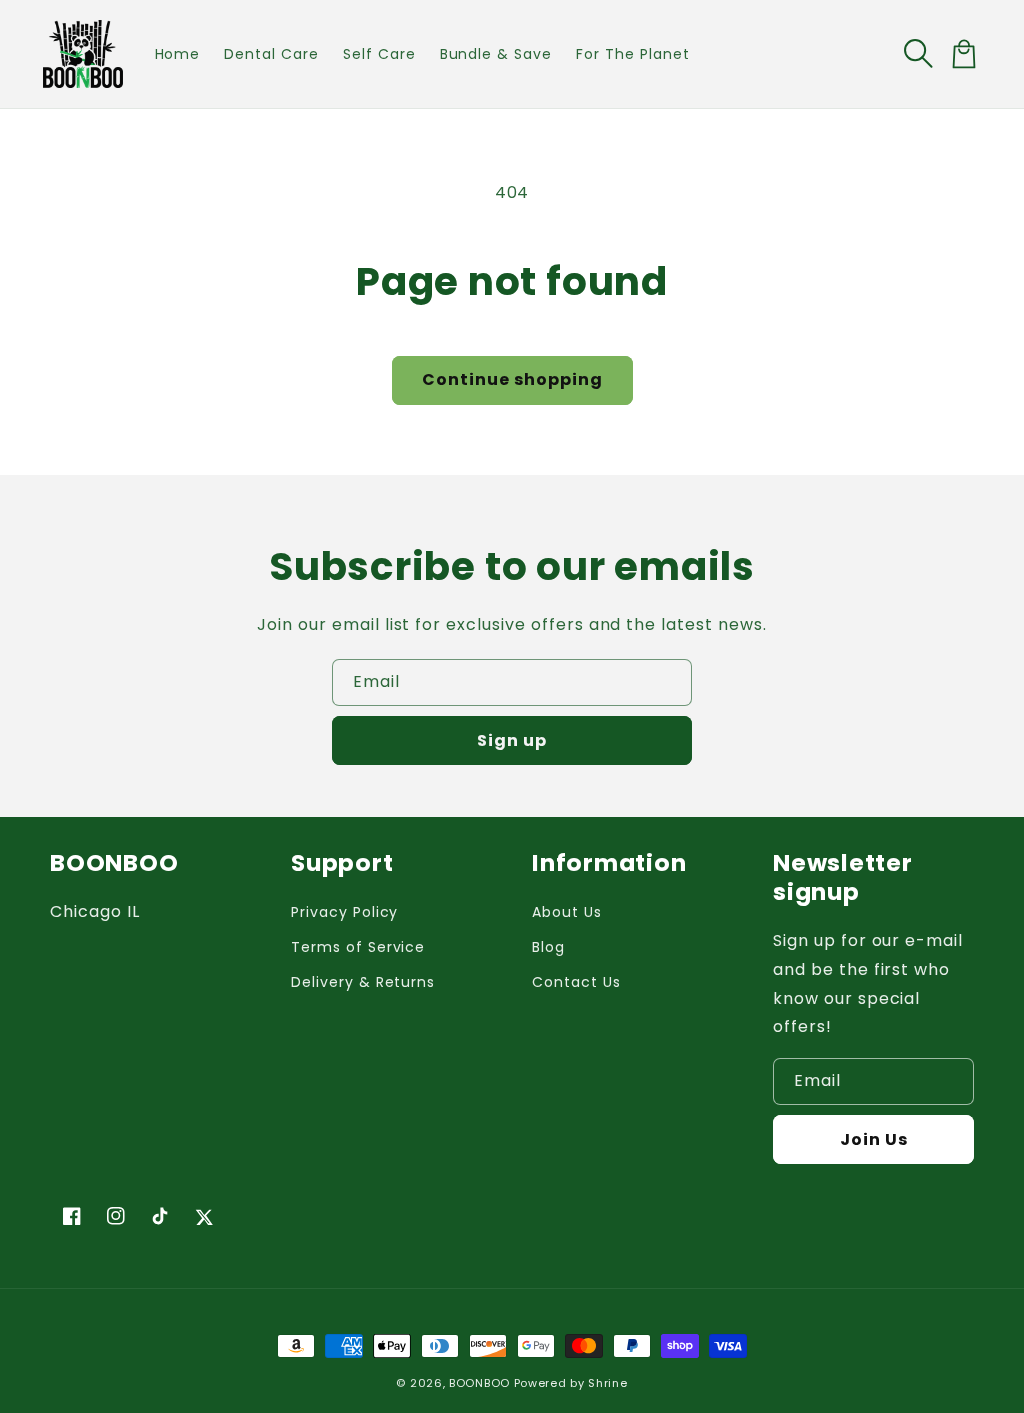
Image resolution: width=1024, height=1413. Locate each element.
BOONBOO (479, 1383)
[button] (920, 54)
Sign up (512, 740)
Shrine (607, 1383)
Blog (548, 947)
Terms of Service (358, 947)
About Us (567, 912)
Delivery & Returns (363, 982)
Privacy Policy (344, 912)
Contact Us (576, 982)
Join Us (874, 1139)
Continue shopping (512, 379)
